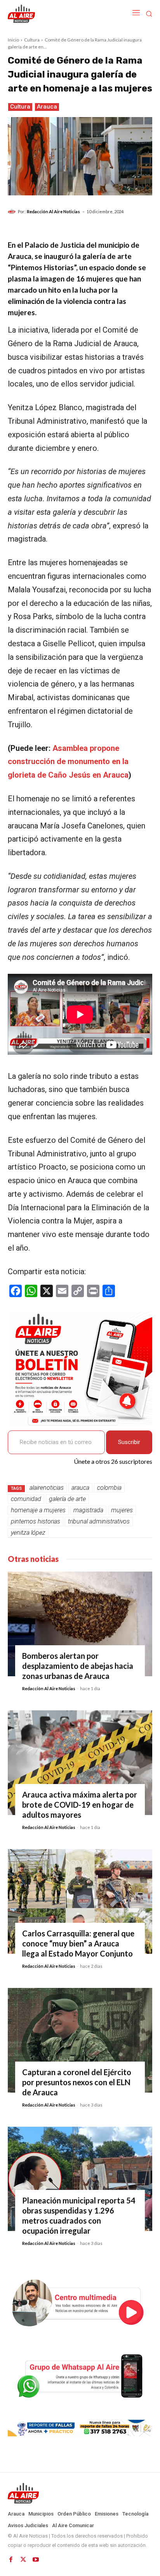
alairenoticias (47, 1488)
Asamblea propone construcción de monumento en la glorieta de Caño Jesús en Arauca (68, 762)
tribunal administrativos (99, 1521)
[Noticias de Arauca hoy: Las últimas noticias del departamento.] (80, 2493)
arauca (80, 1488)
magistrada (88, 1510)
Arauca (47, 107)
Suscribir (129, 1442)
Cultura (32, 40)
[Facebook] (11, 2560)
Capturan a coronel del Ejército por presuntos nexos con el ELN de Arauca (77, 2082)
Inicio (13, 40)
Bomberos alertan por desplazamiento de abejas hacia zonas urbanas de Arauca (78, 1666)
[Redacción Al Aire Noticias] (13, 212)
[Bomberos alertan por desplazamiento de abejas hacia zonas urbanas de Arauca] (80, 1624)
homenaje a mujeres (38, 1510)
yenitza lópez (28, 1533)
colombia (109, 1488)
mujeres (122, 1510)
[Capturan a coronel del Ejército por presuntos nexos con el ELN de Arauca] (80, 2040)
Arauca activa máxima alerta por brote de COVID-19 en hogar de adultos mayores (80, 1805)
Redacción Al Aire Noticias (53, 211)
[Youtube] (36, 2560)
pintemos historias (36, 1521)
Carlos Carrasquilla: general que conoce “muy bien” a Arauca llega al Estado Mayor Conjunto (78, 1943)
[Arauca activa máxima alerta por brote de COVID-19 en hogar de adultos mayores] (80, 1763)
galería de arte (67, 1499)
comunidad (26, 1499)
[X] (23, 2560)
